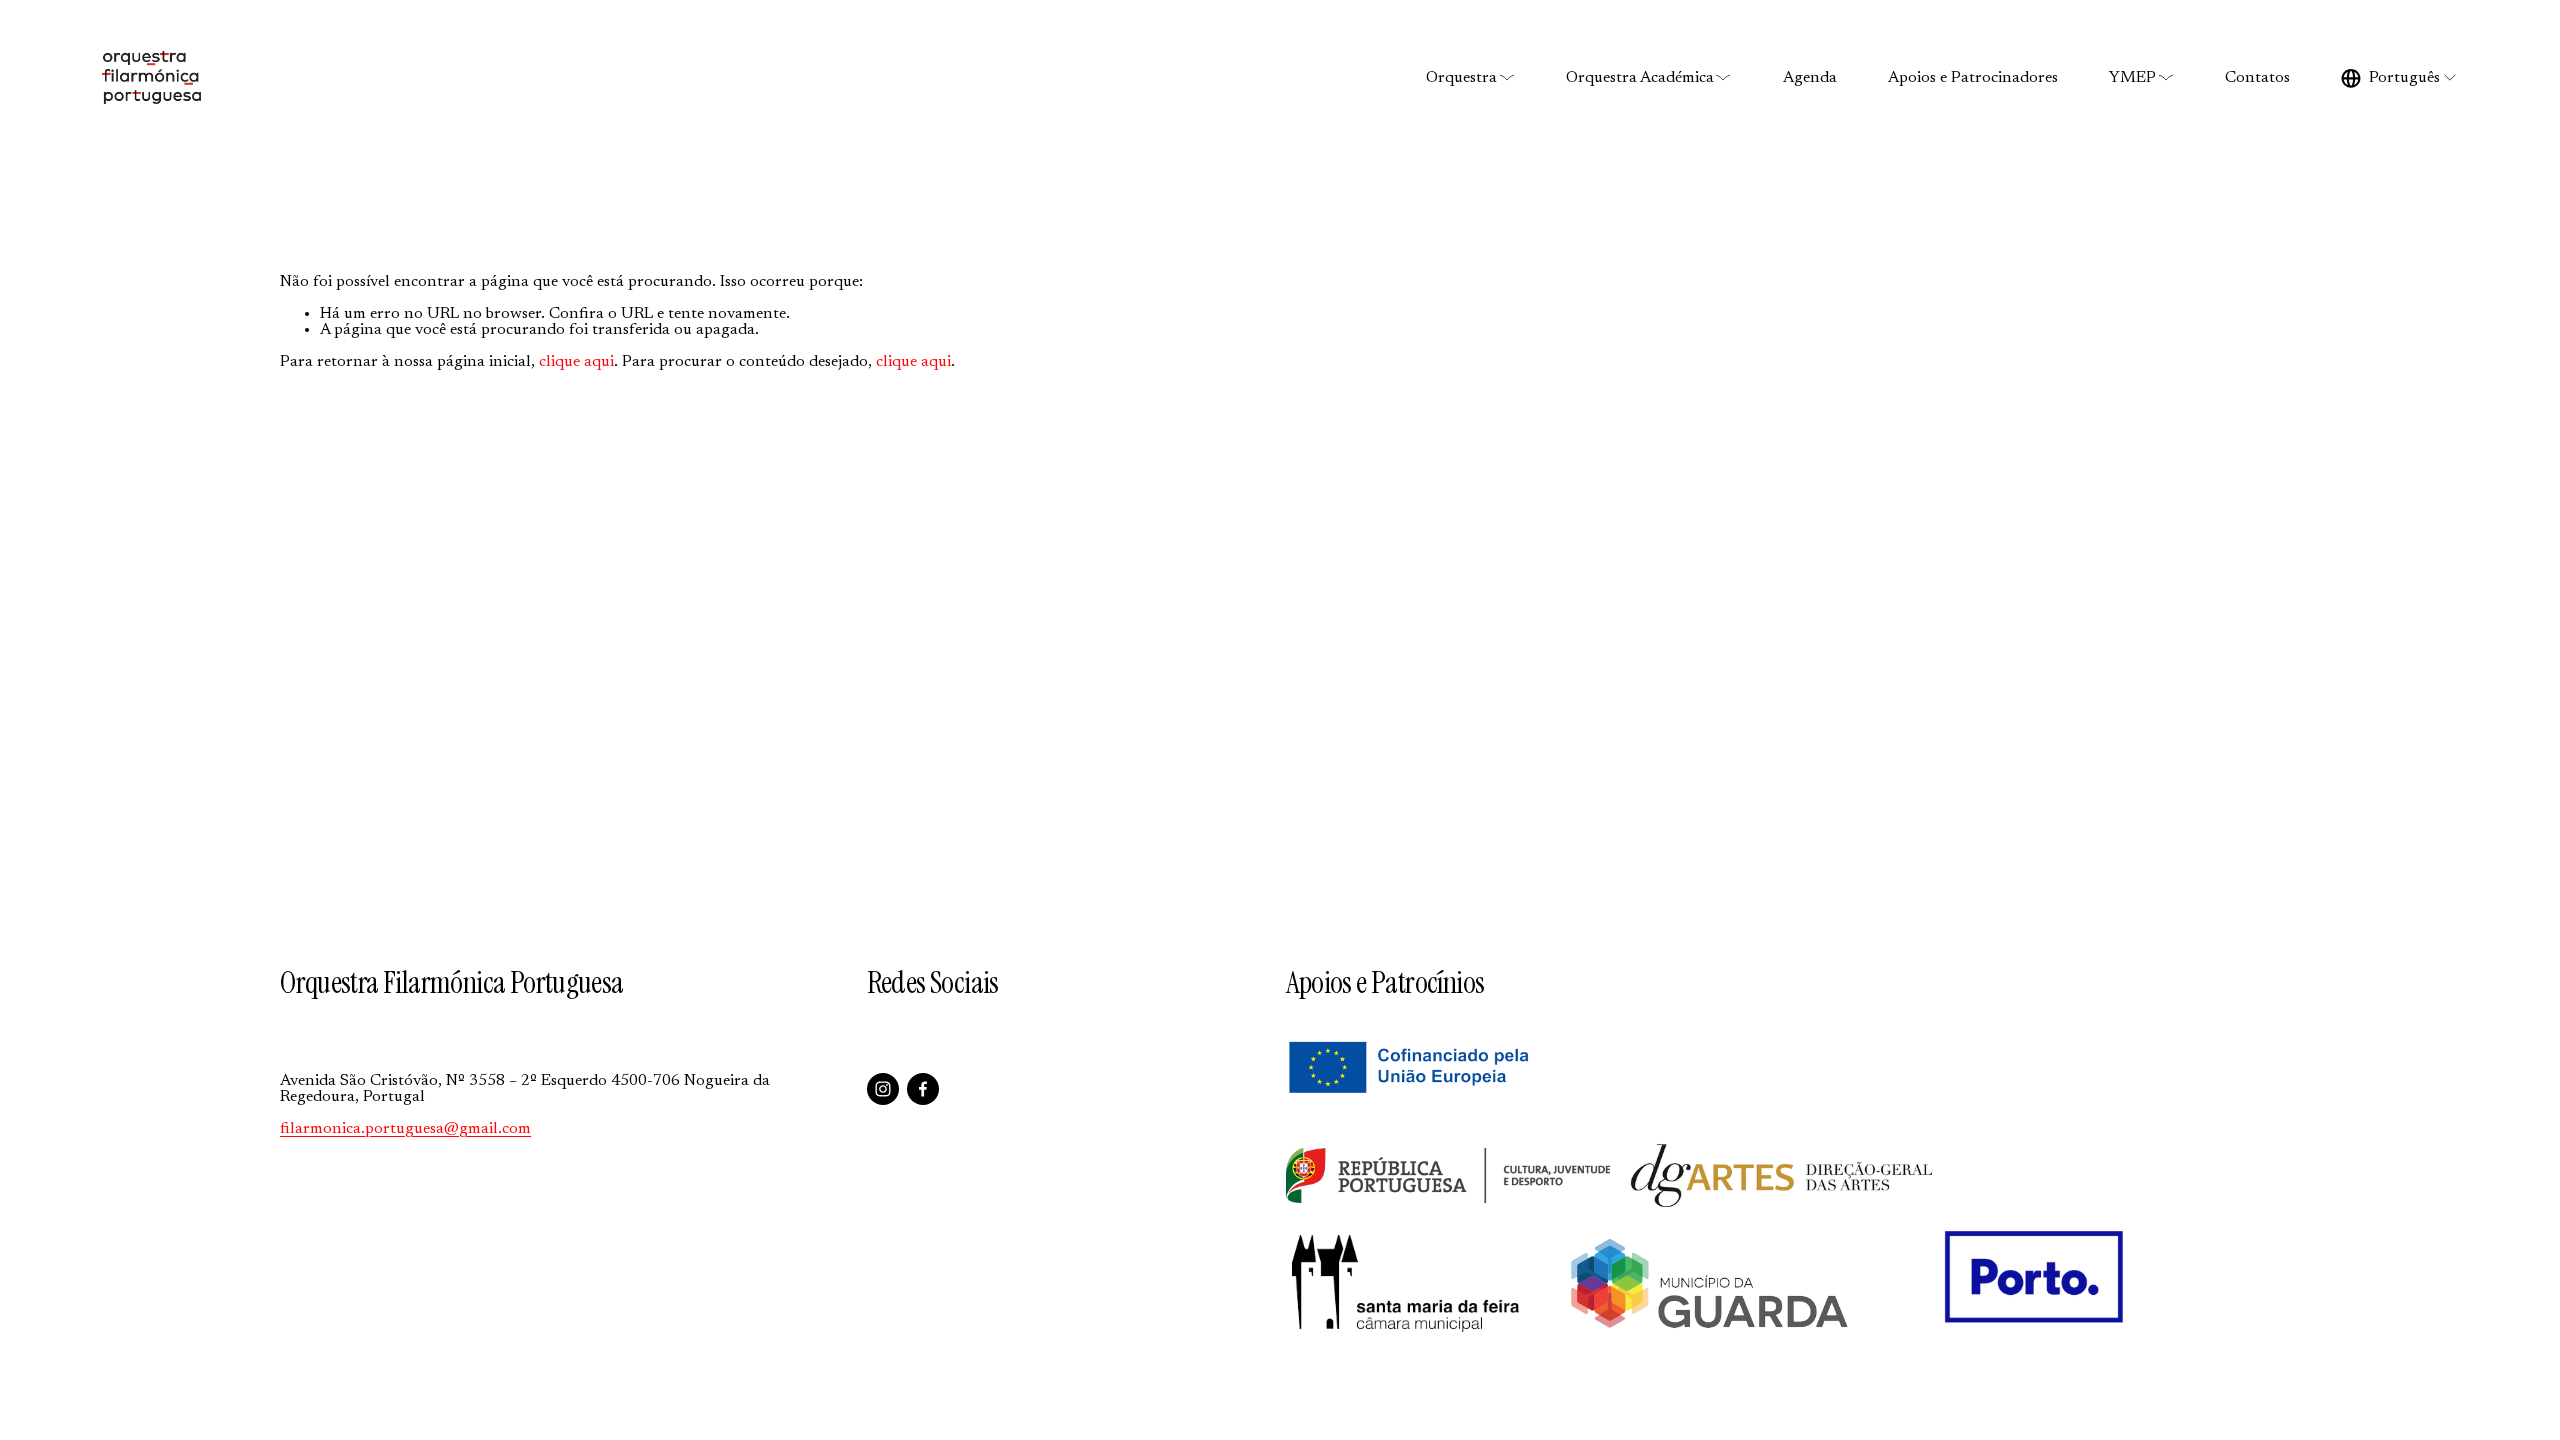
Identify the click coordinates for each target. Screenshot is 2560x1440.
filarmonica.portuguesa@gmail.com (405, 1129)
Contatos (2257, 78)
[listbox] (2399, 77)
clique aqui (576, 362)
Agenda (1810, 78)
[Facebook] (923, 1089)
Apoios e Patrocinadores (1973, 78)
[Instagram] (883, 1089)
